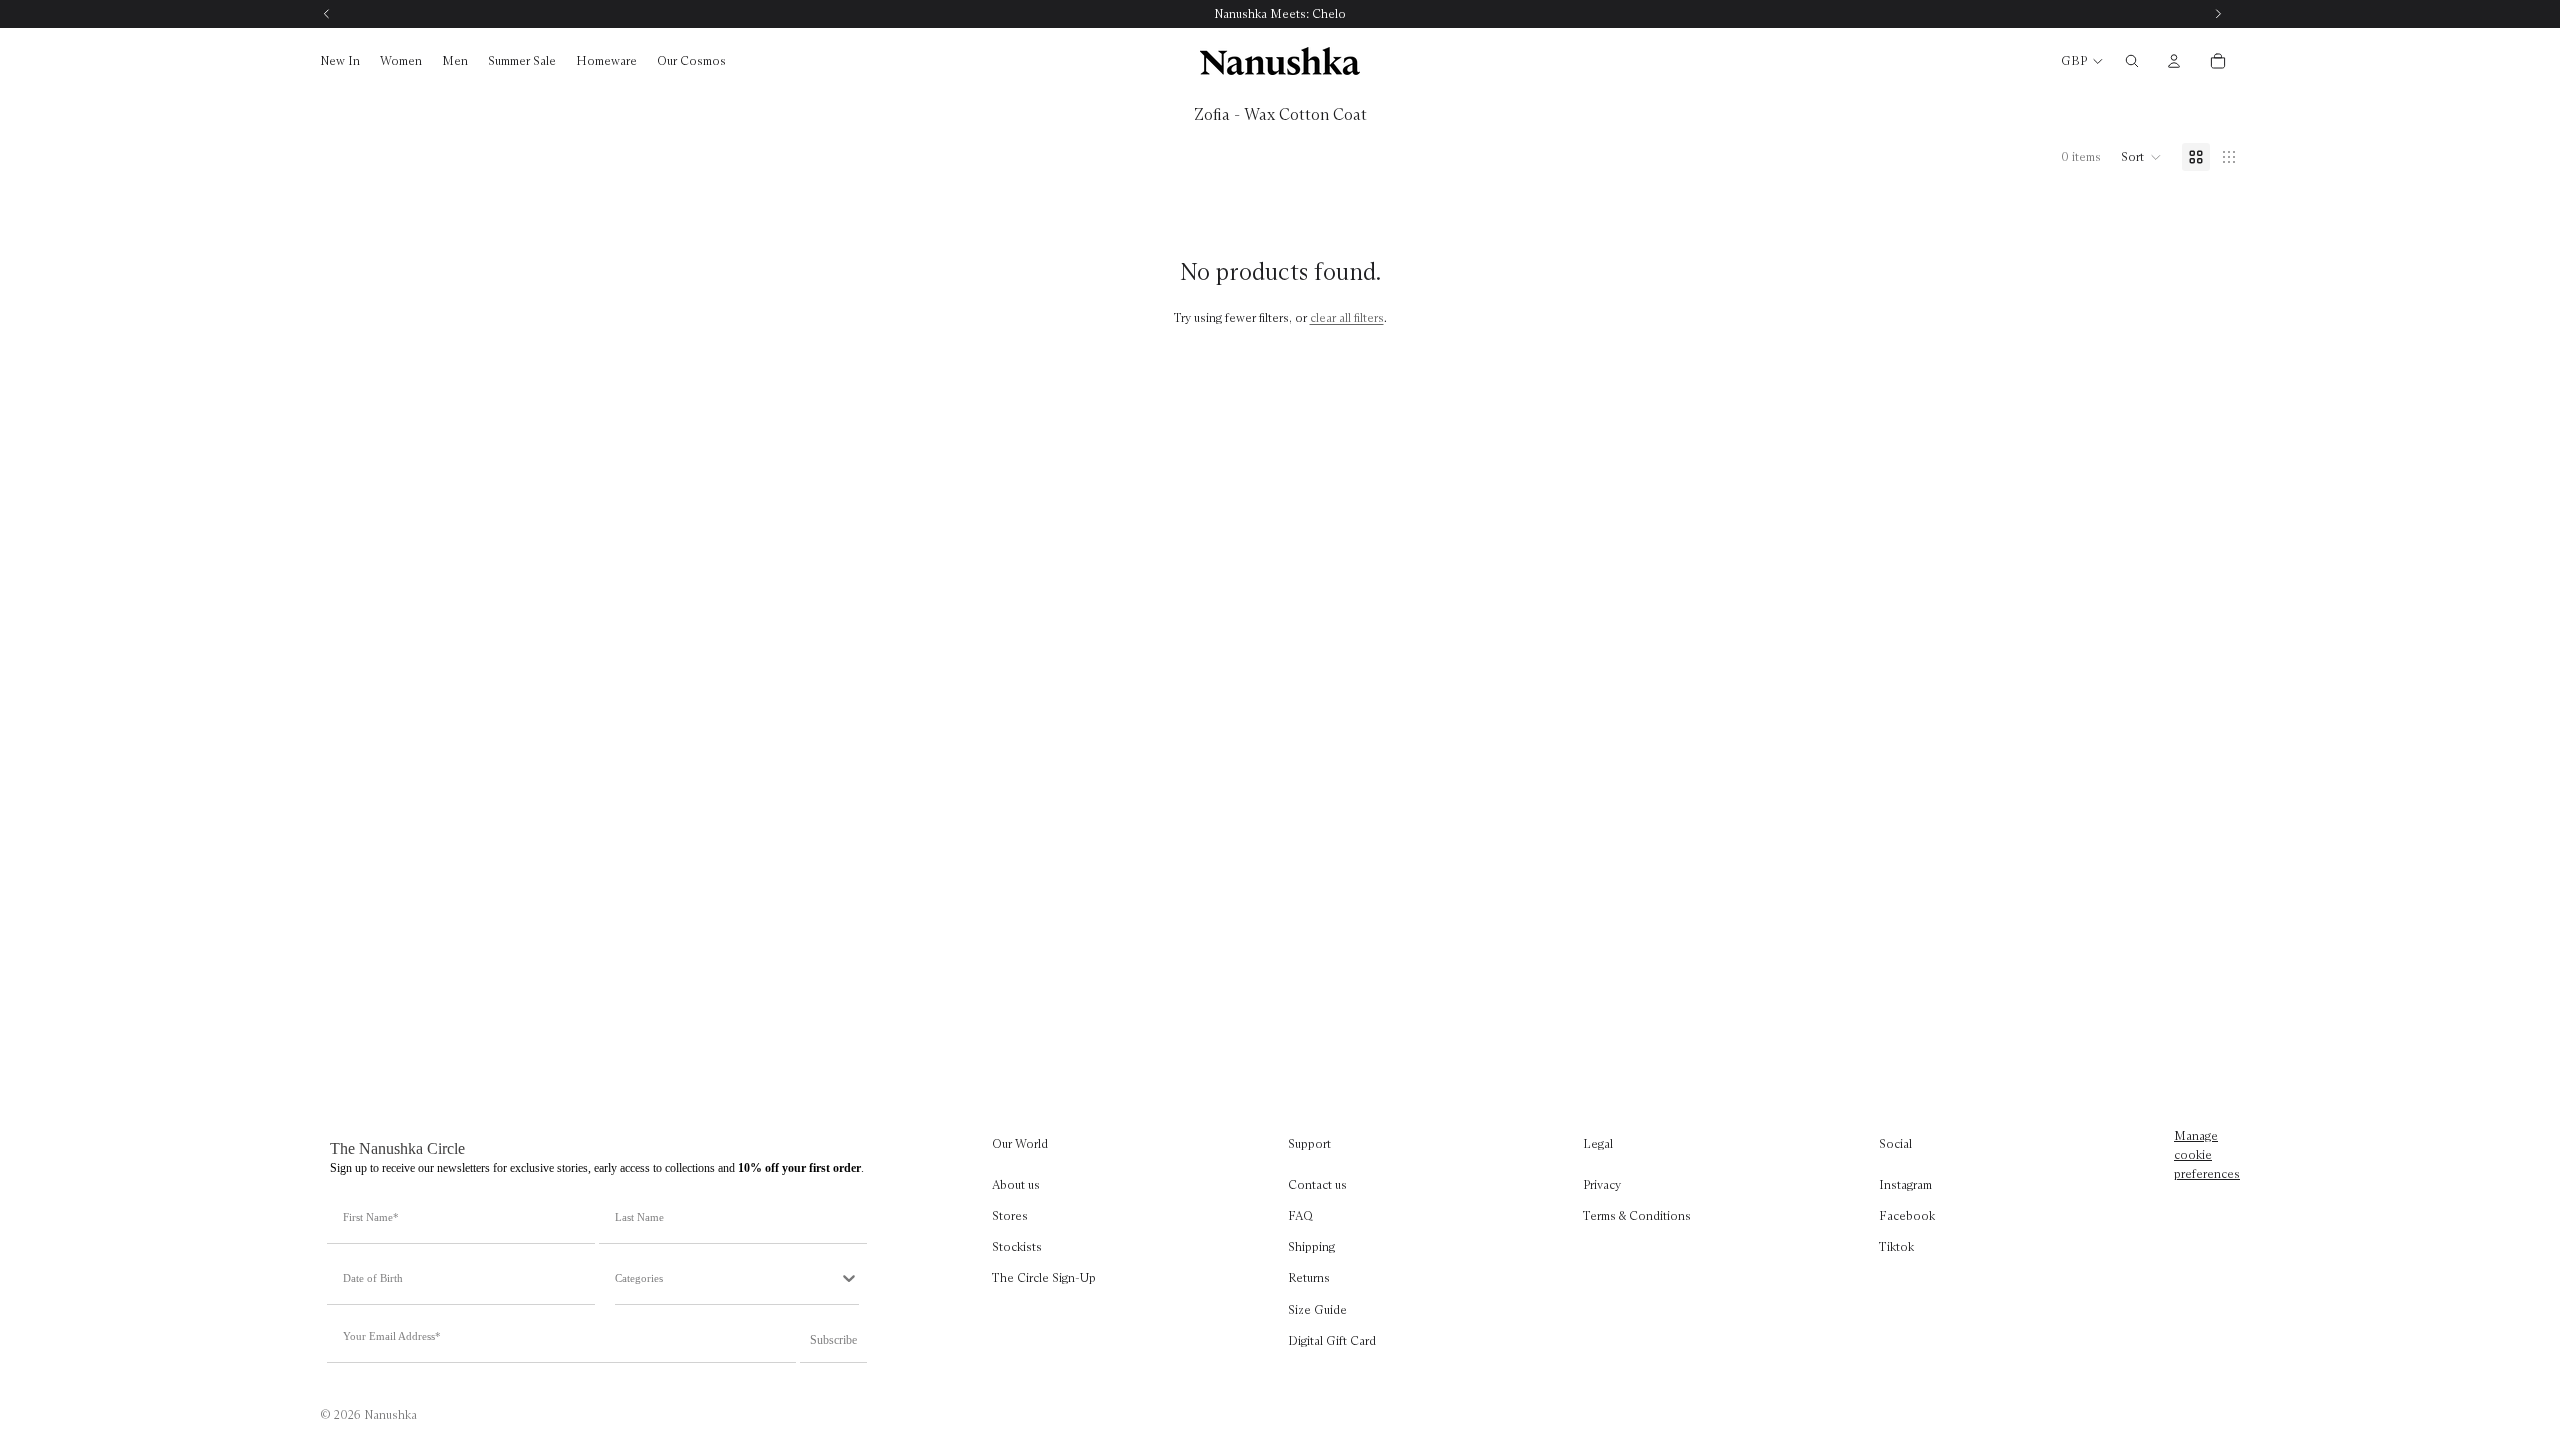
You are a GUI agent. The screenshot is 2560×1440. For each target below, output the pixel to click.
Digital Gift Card (1332, 1340)
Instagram (1905, 1184)
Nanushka (390, 1414)
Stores (1010, 1215)
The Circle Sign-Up (1044, 1277)
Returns (1309, 1277)
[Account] (2174, 61)
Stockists (1017, 1246)
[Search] (2132, 61)
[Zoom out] (2229, 157)
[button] (2141, 157)
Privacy (1602, 1184)
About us (1016, 1184)
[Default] (2196, 157)
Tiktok (1896, 1246)
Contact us (1317, 1184)
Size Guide (1317, 1308)
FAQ (1300, 1215)
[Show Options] (849, 1278)
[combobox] (727, 1278)
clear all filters (1347, 317)
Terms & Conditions (1637, 1215)
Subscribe (833, 1340)
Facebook (1907, 1215)
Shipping (1311, 1246)
